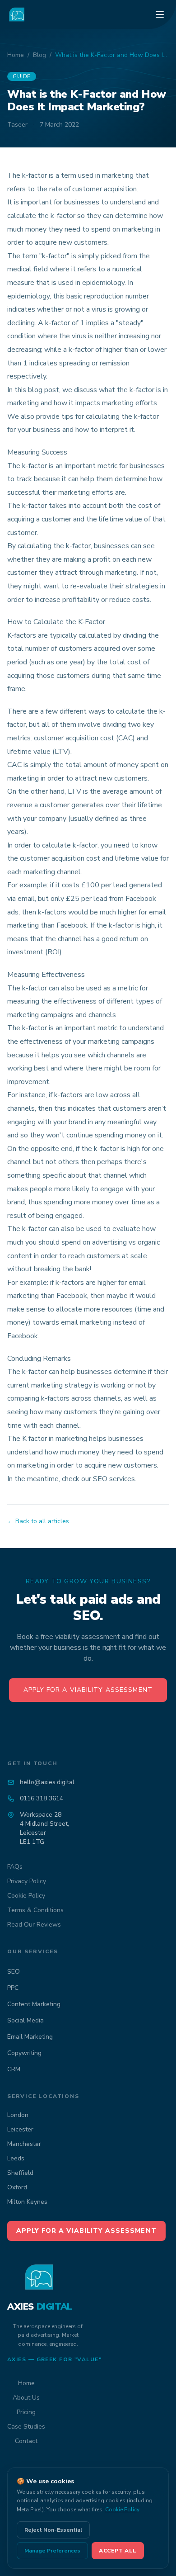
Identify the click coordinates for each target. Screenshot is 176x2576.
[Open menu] (160, 14)
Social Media (25, 2020)
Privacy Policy (27, 1881)
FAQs (15, 1867)
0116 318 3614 (42, 1798)
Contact (26, 2441)
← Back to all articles (38, 1521)
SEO (14, 1972)
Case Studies (26, 2427)
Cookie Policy (26, 1896)
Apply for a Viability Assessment (88, 1690)
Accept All (118, 2551)
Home (16, 55)
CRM (14, 2069)
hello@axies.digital (47, 1782)
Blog (39, 55)
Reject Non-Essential (53, 2530)
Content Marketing (34, 2004)
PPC (13, 1988)
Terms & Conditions (35, 1910)
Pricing (26, 2412)
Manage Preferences (52, 2551)
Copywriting (24, 2053)
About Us (26, 2398)
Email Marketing (30, 2037)
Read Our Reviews (34, 1925)
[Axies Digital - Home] (17, 14)
